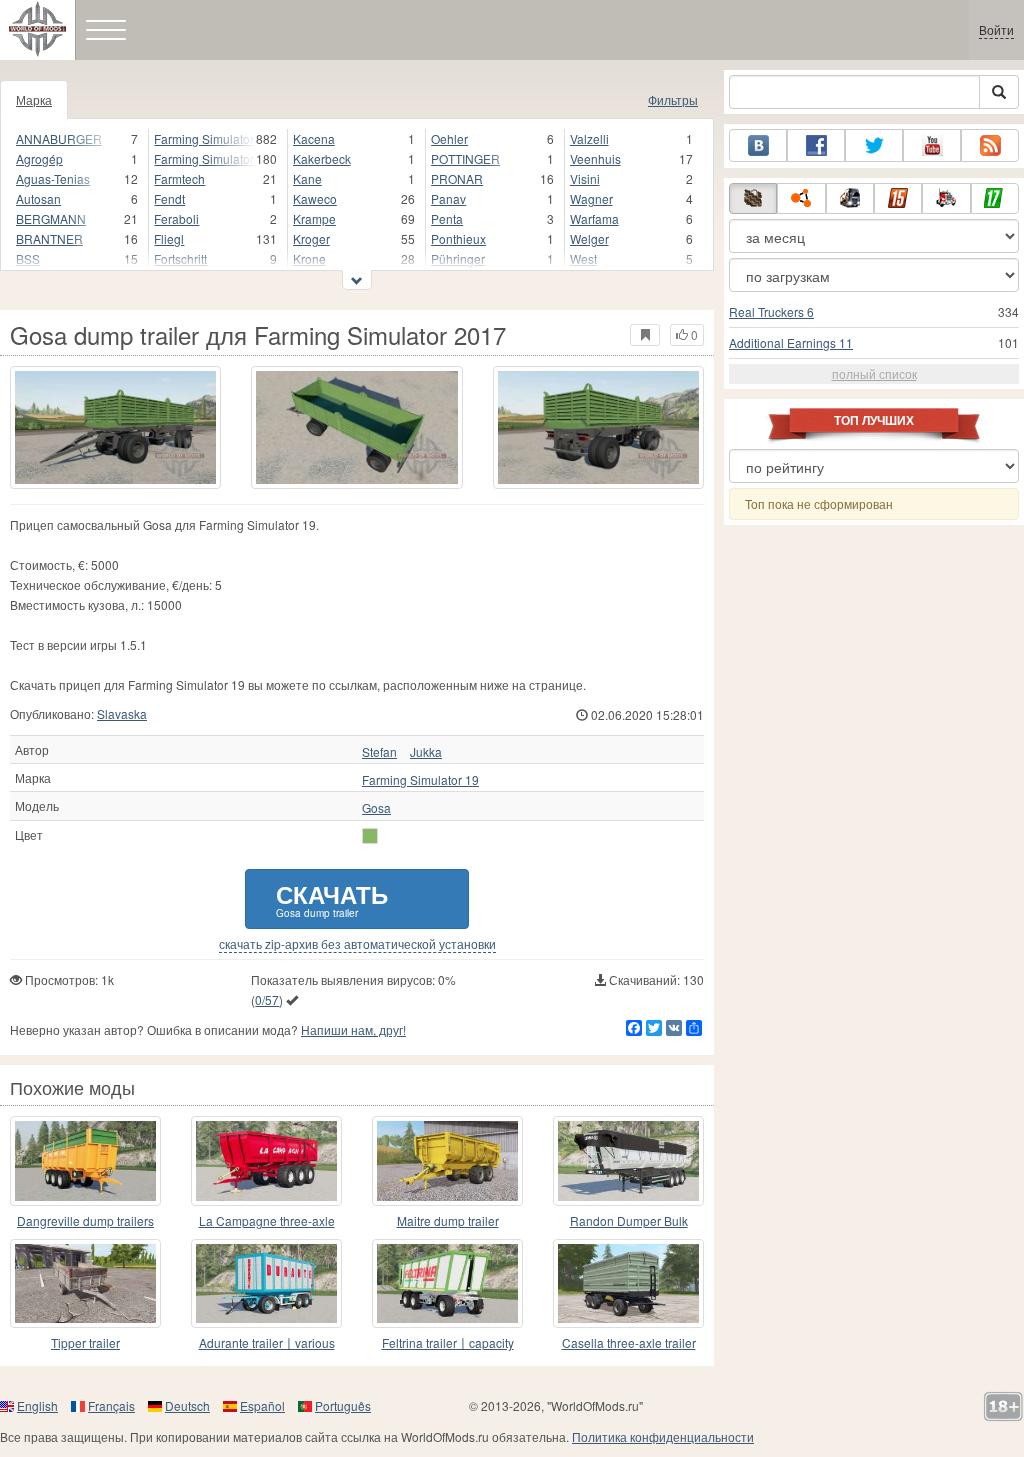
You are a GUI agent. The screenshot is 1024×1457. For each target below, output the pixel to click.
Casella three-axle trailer (629, 1342)
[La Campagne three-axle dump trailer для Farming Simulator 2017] (266, 1160)
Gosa (376, 808)
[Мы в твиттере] (874, 145)
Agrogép (39, 158)
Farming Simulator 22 (205, 158)
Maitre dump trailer (448, 1220)
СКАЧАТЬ (332, 898)
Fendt (169, 198)
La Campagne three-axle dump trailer (267, 1221)
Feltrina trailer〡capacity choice (448, 1343)
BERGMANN (51, 218)
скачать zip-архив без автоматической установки (357, 944)
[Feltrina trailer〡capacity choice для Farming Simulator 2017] (447, 1283)
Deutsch (187, 1405)
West (583, 258)
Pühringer (458, 258)
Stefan (379, 752)
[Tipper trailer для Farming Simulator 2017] (85, 1283)
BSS (28, 258)
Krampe (314, 218)
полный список (874, 373)
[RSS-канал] (990, 145)
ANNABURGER (59, 138)
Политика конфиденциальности (663, 1436)
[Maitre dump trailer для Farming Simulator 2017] (447, 1160)
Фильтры (673, 99)
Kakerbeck (322, 158)
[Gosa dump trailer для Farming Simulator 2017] (115, 427)
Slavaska (122, 713)
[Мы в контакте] (758, 145)
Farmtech (179, 178)
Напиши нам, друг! (353, 1029)
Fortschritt (180, 258)
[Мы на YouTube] (932, 145)
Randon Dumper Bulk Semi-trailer (629, 1221)
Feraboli (176, 218)
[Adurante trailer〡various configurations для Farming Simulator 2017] (266, 1283)
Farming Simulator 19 (205, 138)
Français (111, 1405)
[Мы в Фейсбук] (816, 145)
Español (262, 1405)
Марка (34, 99)
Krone (309, 258)
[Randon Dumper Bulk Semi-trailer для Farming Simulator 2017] (628, 1160)
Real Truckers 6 (771, 311)
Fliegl (169, 238)
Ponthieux (458, 238)
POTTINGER (465, 158)
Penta (447, 218)
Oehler (449, 138)
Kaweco (315, 198)
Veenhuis (595, 158)
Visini (585, 178)
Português (343, 1405)
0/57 (267, 999)
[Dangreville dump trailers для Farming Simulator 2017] (85, 1160)
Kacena (314, 138)
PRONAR (457, 178)
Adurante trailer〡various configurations (267, 1343)
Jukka (426, 752)
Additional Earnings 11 (791, 342)
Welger (589, 238)
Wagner (591, 198)
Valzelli (589, 138)
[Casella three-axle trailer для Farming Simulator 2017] (628, 1283)
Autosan (38, 198)
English (37, 1405)
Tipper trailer (85, 1342)
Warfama (594, 218)
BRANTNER (49, 238)
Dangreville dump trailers (85, 1220)
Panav (448, 198)
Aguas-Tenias (53, 178)
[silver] (370, 836)
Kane (307, 178)
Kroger (311, 238)
